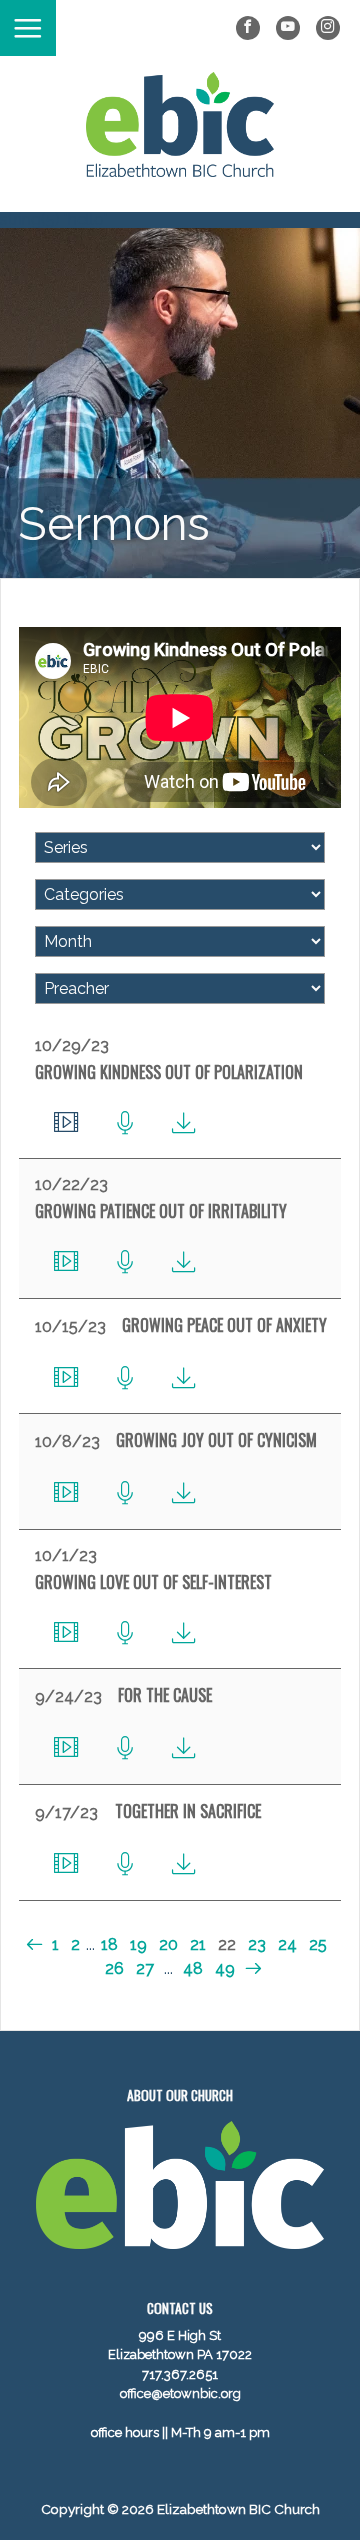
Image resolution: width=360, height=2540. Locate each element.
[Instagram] (328, 28)
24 (287, 1944)
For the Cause (165, 1695)
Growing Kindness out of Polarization (169, 1072)
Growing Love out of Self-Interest (153, 1582)
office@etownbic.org (180, 2393)
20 (168, 1944)
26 (114, 1968)
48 (193, 1968)
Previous (36, 1944)
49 (225, 1968)
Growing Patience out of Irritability (161, 1211)
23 (257, 1944)
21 (198, 1944)
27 (145, 1968)
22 (227, 1944)
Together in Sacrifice (188, 1811)
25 (318, 1944)
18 (109, 1944)
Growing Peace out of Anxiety (224, 1325)
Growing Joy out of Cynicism (216, 1440)
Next (250, 1968)
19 (138, 1944)
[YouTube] (288, 28)
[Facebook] (248, 28)
